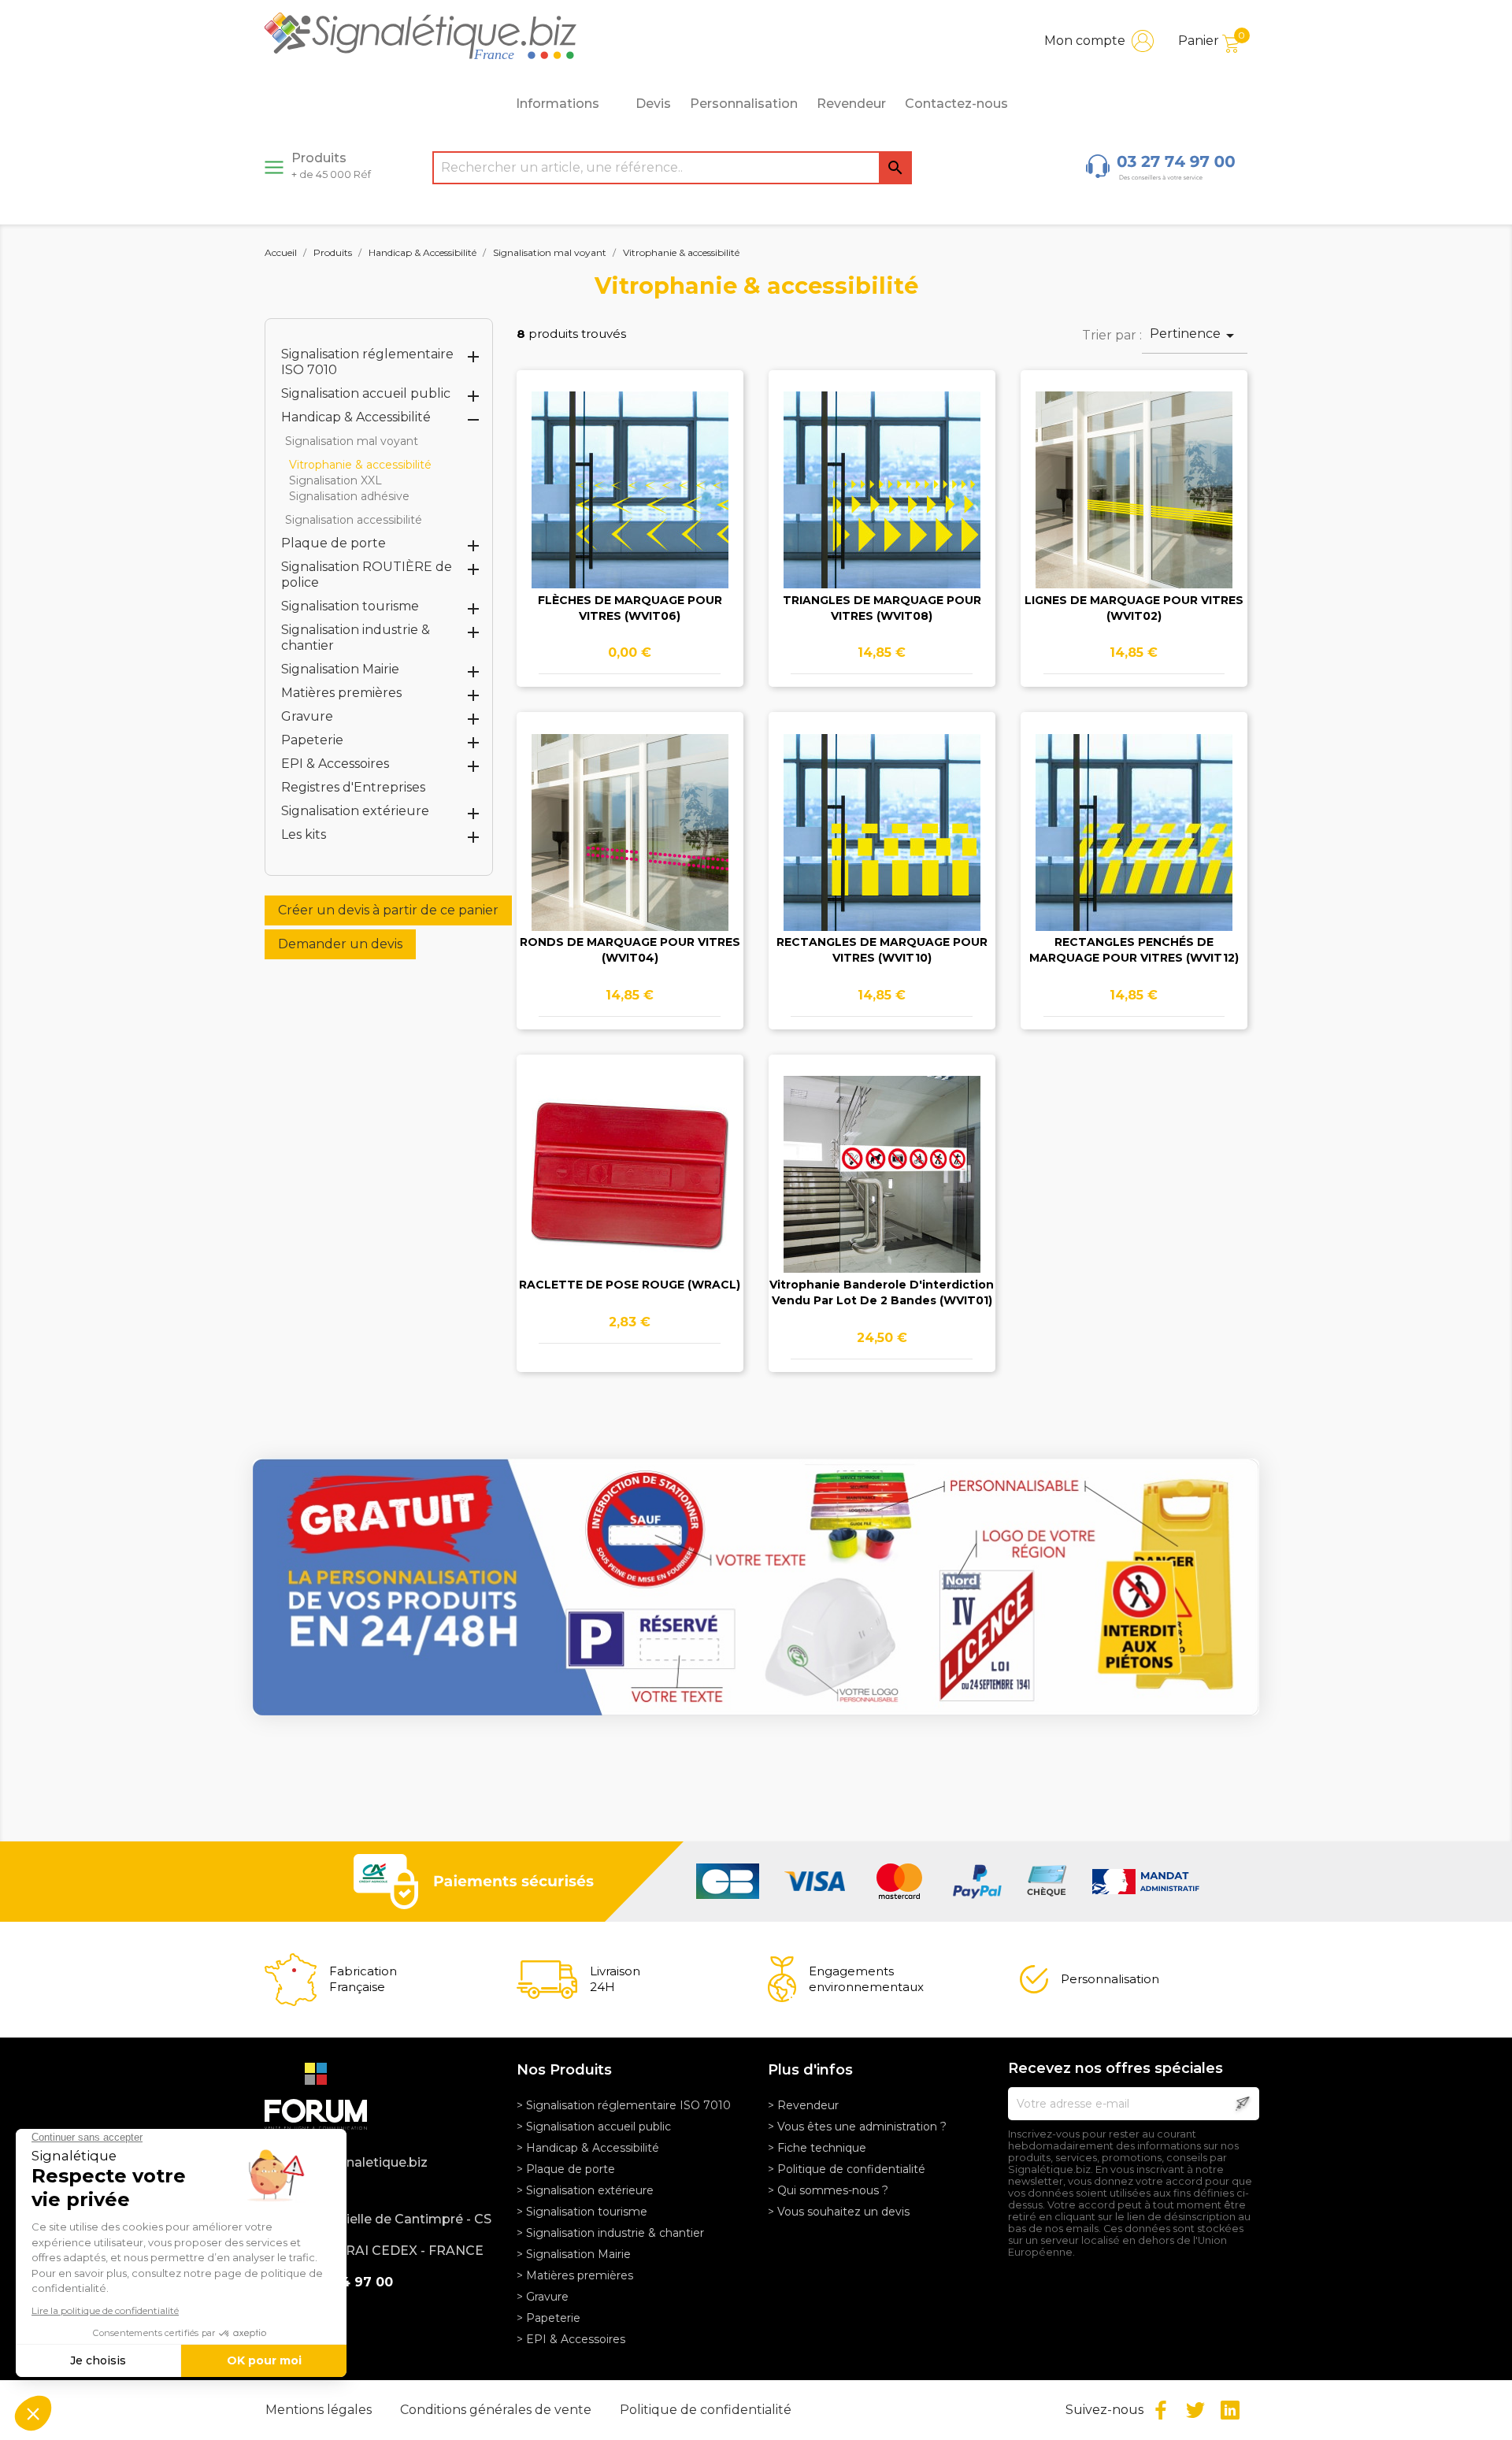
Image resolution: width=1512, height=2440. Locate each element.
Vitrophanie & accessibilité (360, 465)
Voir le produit (630, 506)
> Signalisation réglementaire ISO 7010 (624, 2105)
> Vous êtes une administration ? (857, 2127)
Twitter (1195, 2410)
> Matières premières (575, 2275)
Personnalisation (744, 104)
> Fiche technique (817, 2148)
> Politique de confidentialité (847, 2169)
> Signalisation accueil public (594, 2127)
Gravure (307, 716)
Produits (331, 165)
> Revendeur (803, 2105)
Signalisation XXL (335, 480)
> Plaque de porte (566, 2169)
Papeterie (312, 740)
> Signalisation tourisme (582, 2212)
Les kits (304, 834)
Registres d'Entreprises (353, 787)
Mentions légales (320, 2410)
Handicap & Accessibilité (356, 417)
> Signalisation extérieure (585, 2190)
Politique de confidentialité (706, 2410)
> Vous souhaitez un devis (839, 2212)
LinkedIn (1230, 2410)
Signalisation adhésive (349, 496)
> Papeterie (548, 2318)
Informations (558, 104)
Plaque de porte (334, 543)
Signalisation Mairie (340, 669)
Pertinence (1195, 336)
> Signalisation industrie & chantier (610, 2233)
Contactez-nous (956, 104)
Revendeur (851, 104)
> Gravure (543, 2297)
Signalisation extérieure (355, 811)
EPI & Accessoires (335, 764)
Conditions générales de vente (497, 2410)
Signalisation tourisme (350, 606)
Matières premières (341, 693)
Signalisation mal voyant (352, 441)
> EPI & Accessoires (571, 2339)
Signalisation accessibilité (354, 520)
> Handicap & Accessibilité (588, 2148)
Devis (653, 104)
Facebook (1161, 2410)
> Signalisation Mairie (574, 2254)
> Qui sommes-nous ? (828, 2190)
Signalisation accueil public (366, 393)
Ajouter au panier (630, 551)
